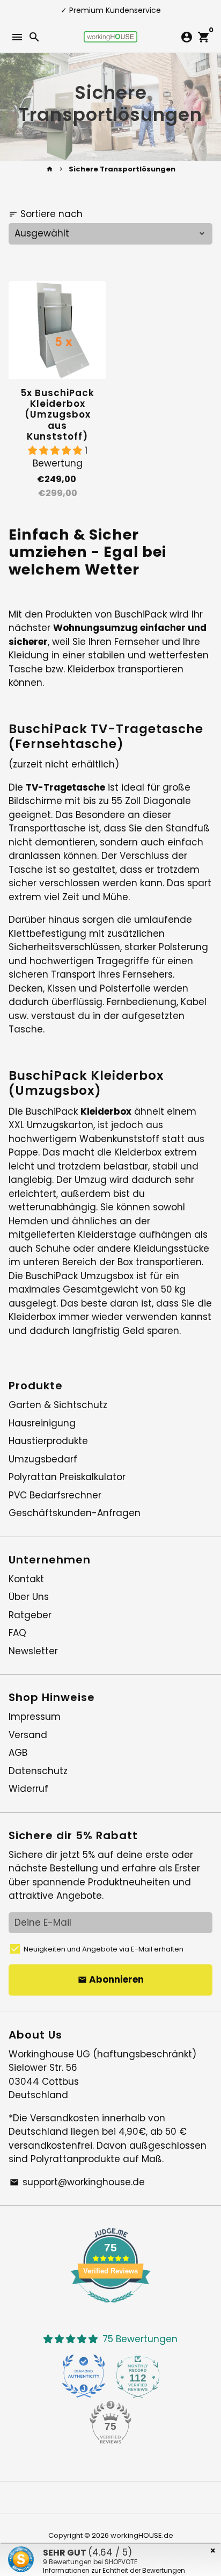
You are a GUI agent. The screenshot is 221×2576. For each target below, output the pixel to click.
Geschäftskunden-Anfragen (75, 1513)
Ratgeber (30, 1615)
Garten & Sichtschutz (58, 1405)
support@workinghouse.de (77, 2182)
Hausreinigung (42, 1423)
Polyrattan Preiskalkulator (67, 1477)
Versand (28, 1735)
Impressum (35, 1717)
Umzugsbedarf (43, 1459)
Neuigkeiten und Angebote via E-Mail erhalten (104, 1949)
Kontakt (26, 1579)
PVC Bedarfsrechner (55, 1495)
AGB (18, 1753)
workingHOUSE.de (142, 2535)
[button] (56, 450)
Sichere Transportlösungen (122, 169)
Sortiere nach (46, 214)
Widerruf (28, 1789)
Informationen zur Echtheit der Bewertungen (114, 2570)
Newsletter (33, 1651)
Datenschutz (38, 1771)
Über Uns (29, 1597)
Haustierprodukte (48, 1441)
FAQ (17, 1633)
